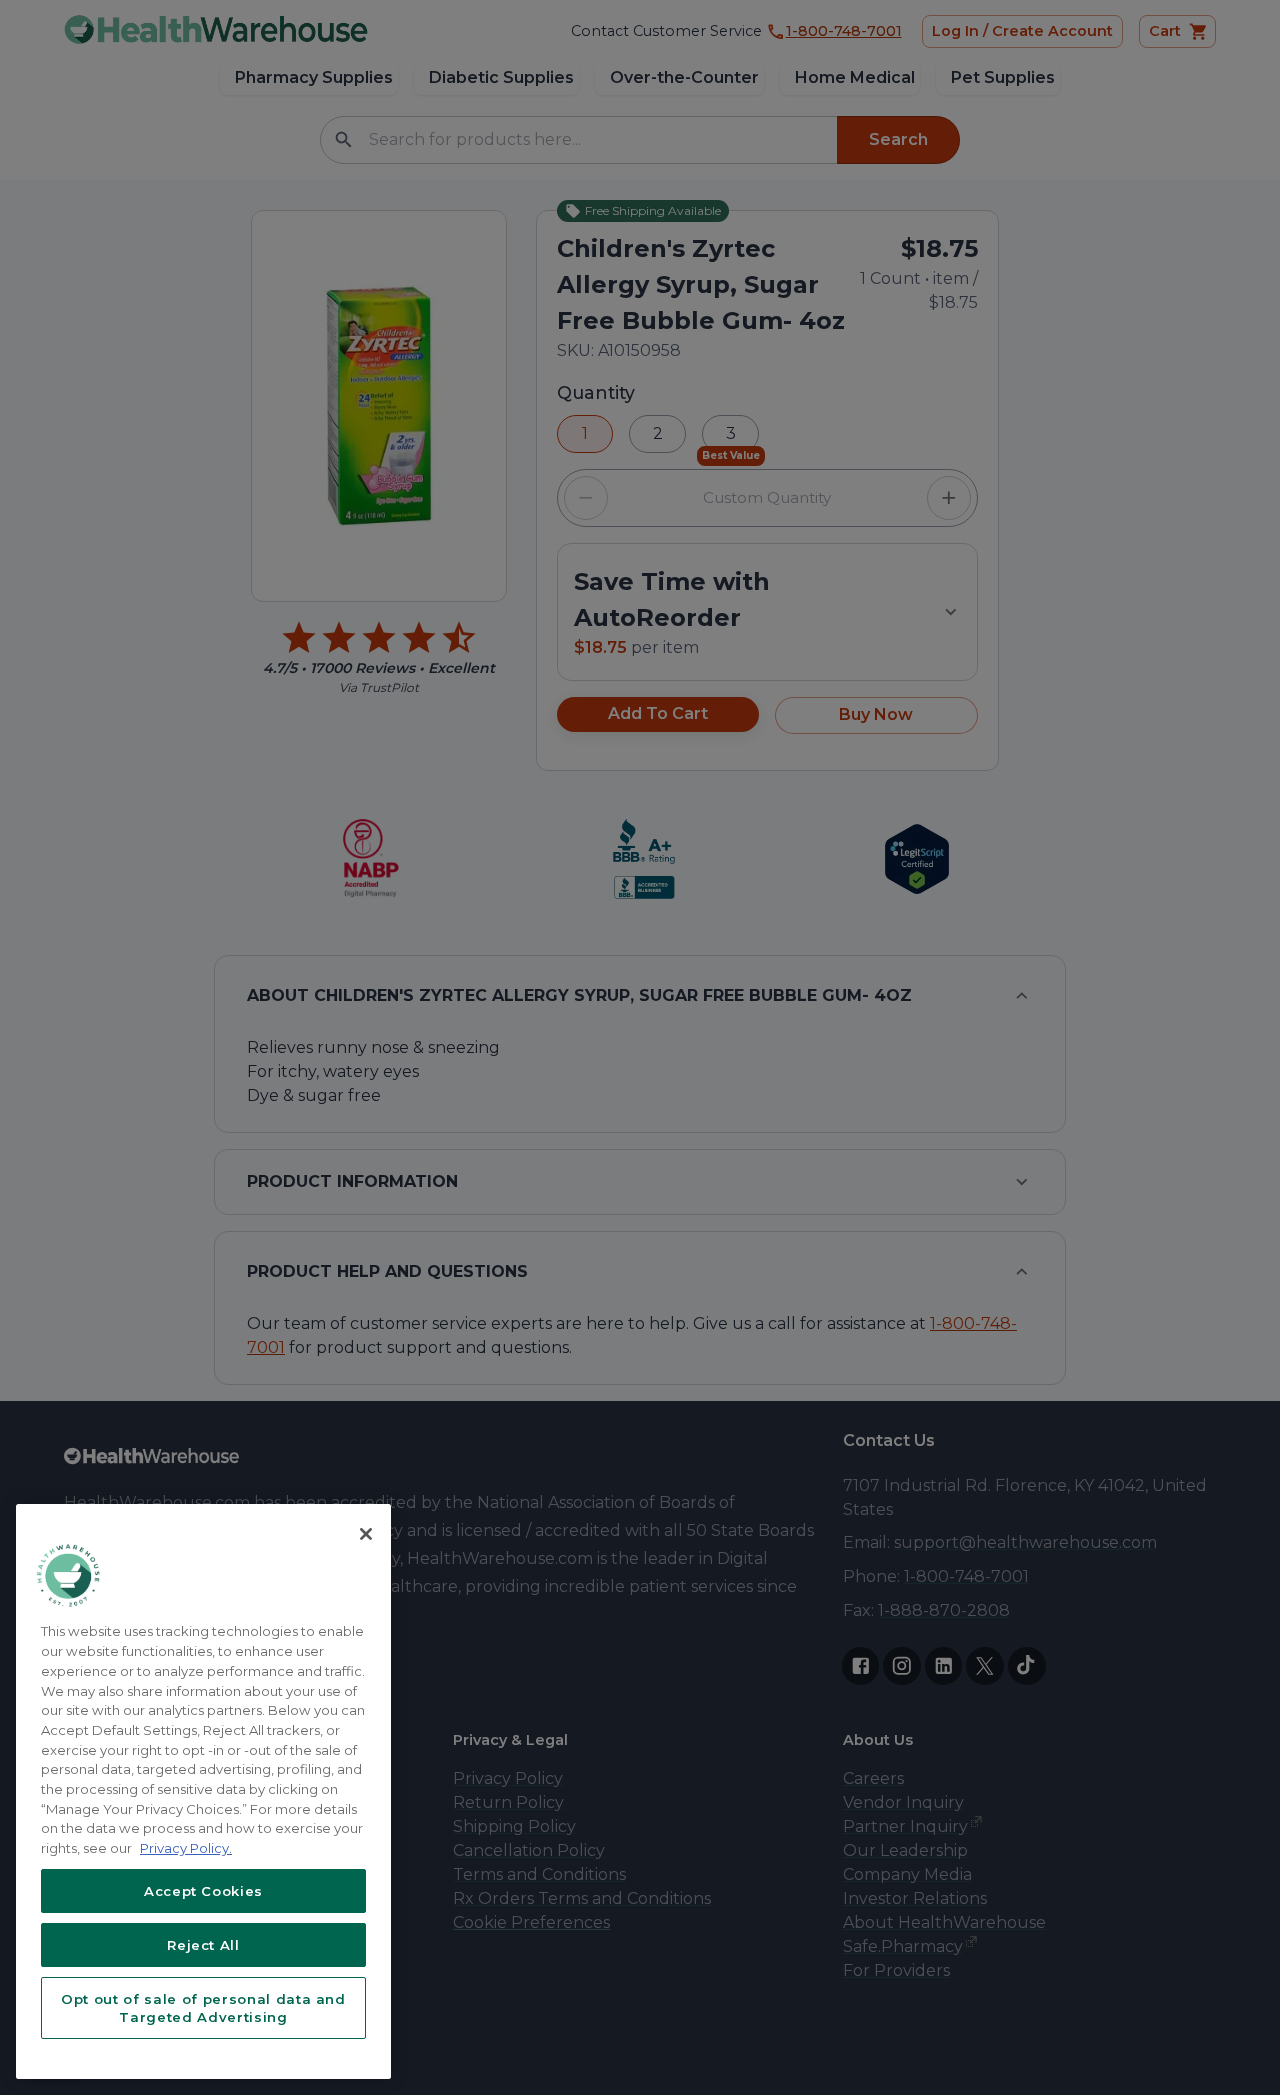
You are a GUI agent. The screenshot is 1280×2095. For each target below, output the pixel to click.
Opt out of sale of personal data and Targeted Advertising (203, 2008)
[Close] (366, 1534)
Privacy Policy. (186, 1848)
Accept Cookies (203, 1891)
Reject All (203, 1945)
